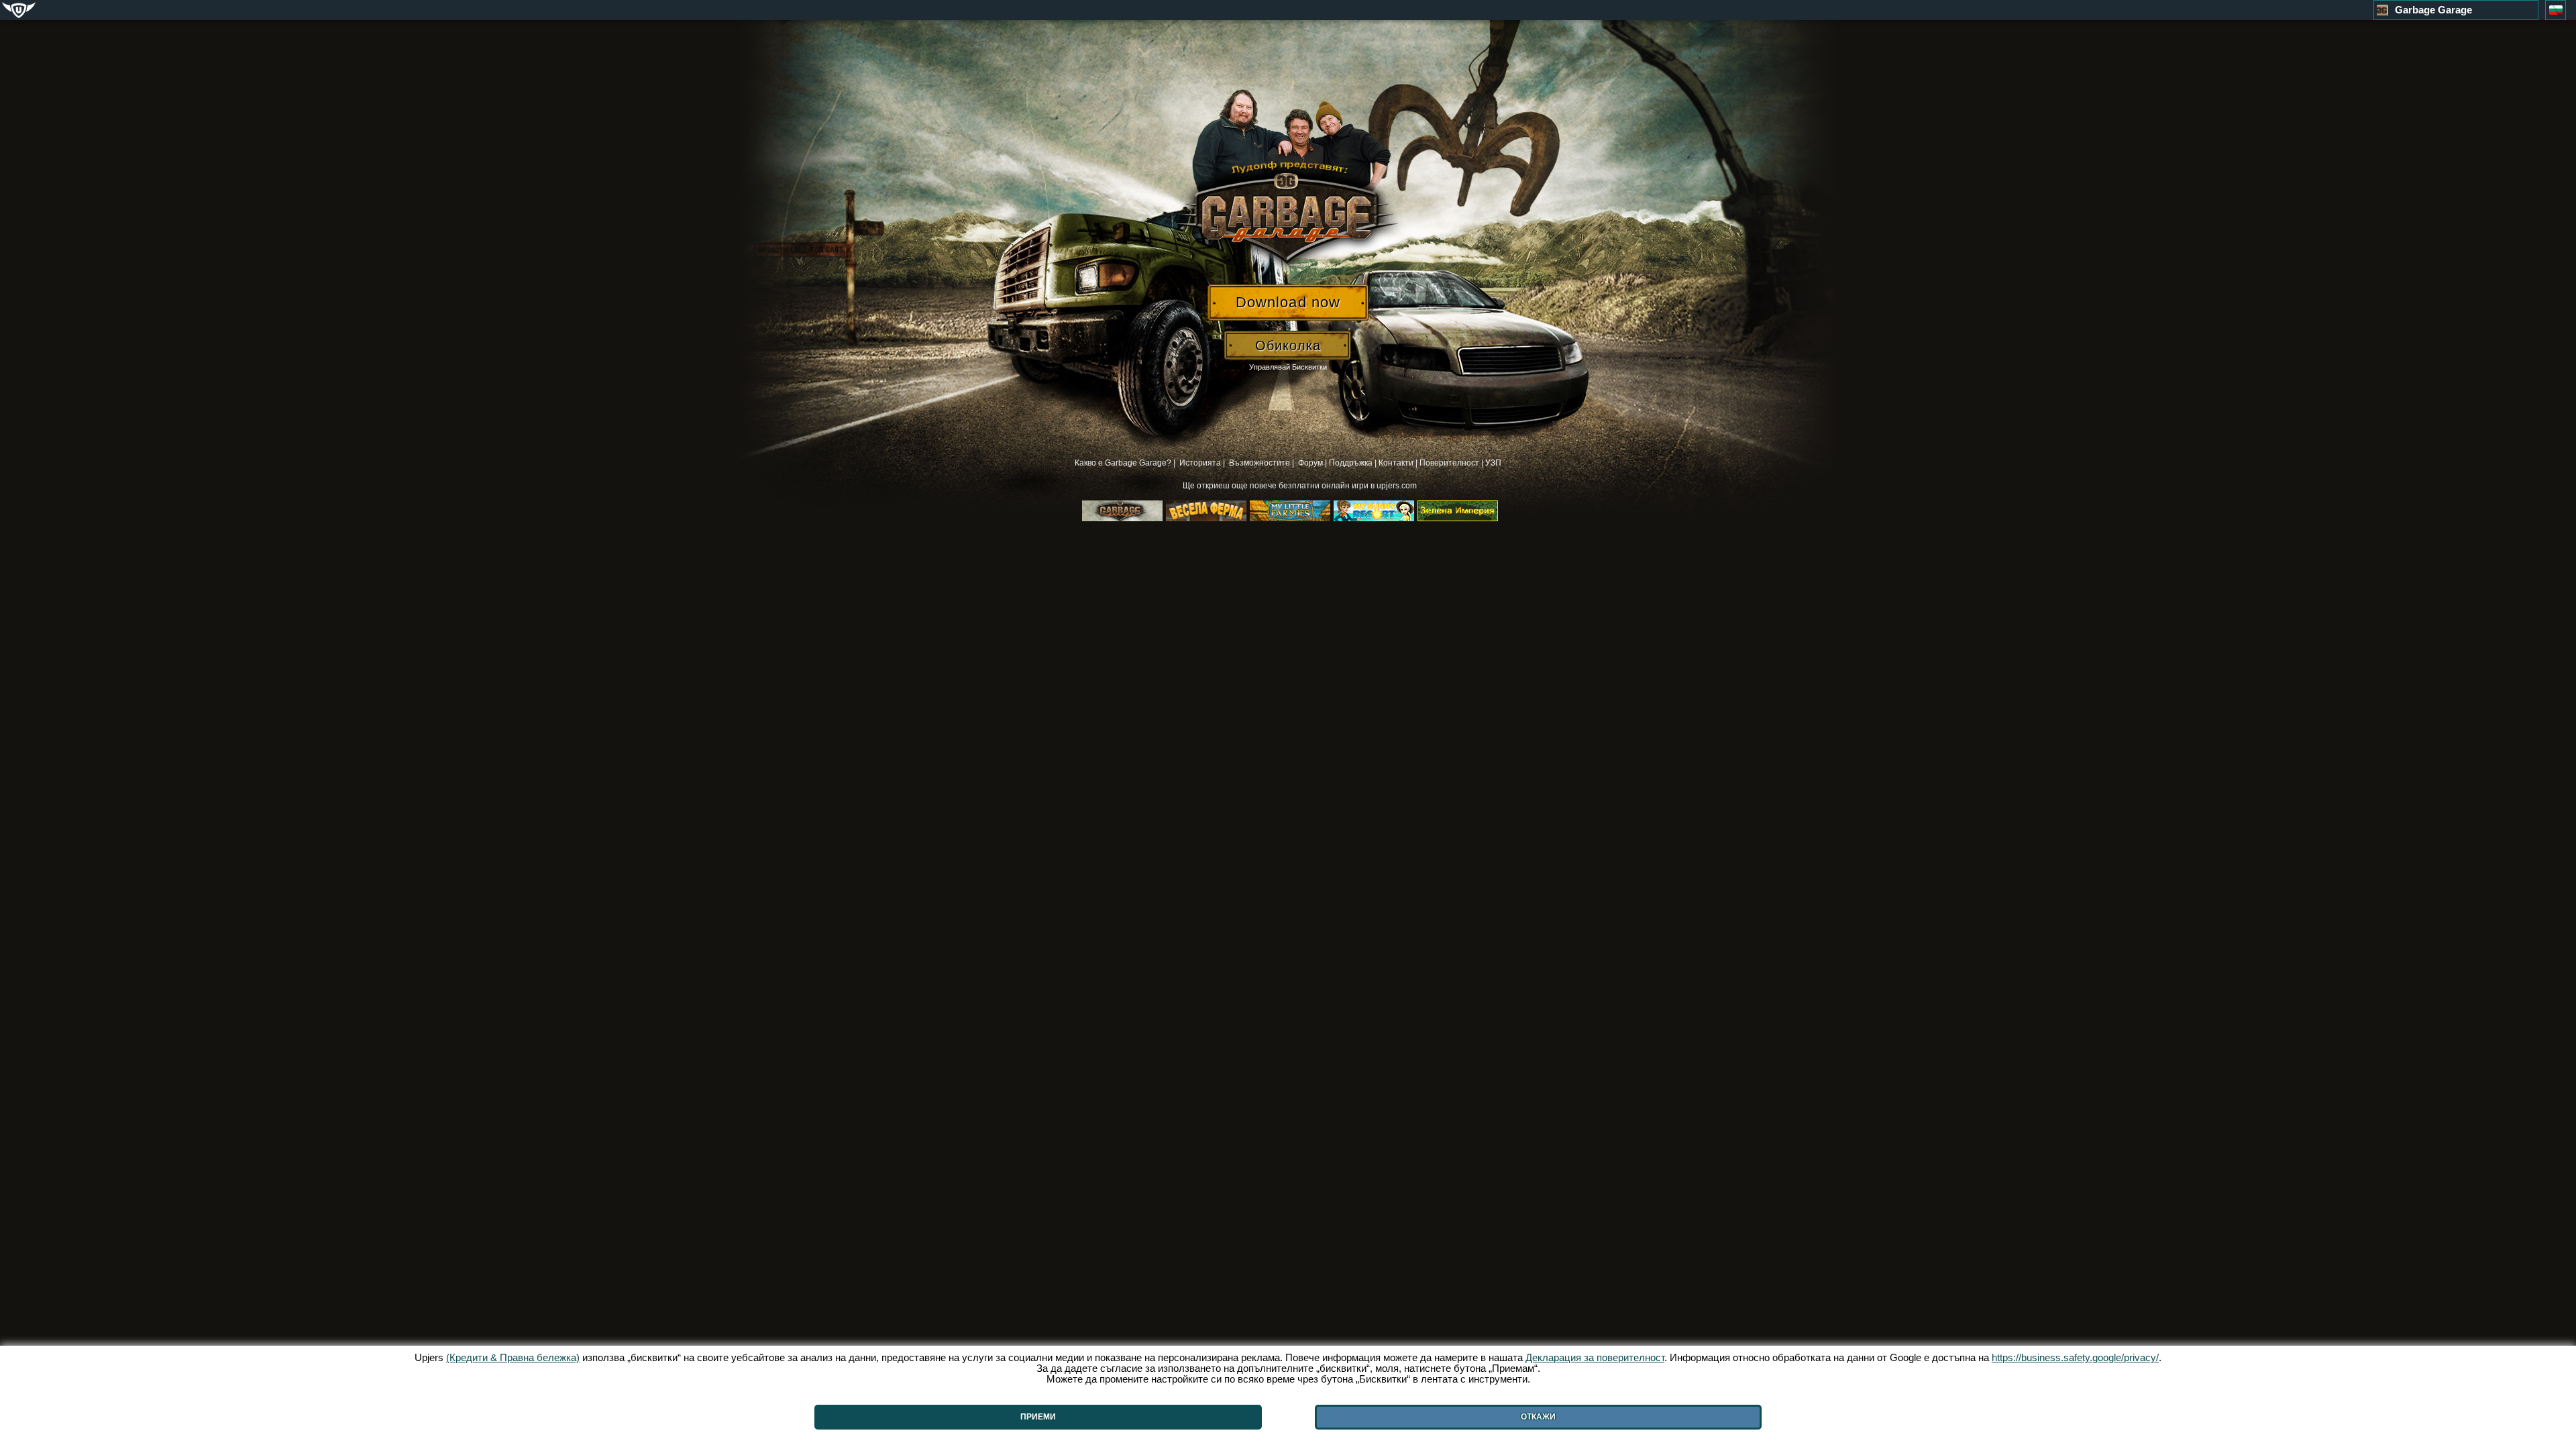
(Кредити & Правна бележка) (513, 1357)
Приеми (1038, 1417)
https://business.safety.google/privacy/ (2075, 1357)
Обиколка (1288, 345)
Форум (1310, 463)
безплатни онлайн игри (1325, 486)
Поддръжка (1351, 463)
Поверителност (1449, 463)
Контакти (1396, 463)
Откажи (1538, 1417)
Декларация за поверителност (1595, 1357)
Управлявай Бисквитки (1288, 367)
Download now (1288, 302)
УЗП (1493, 463)
